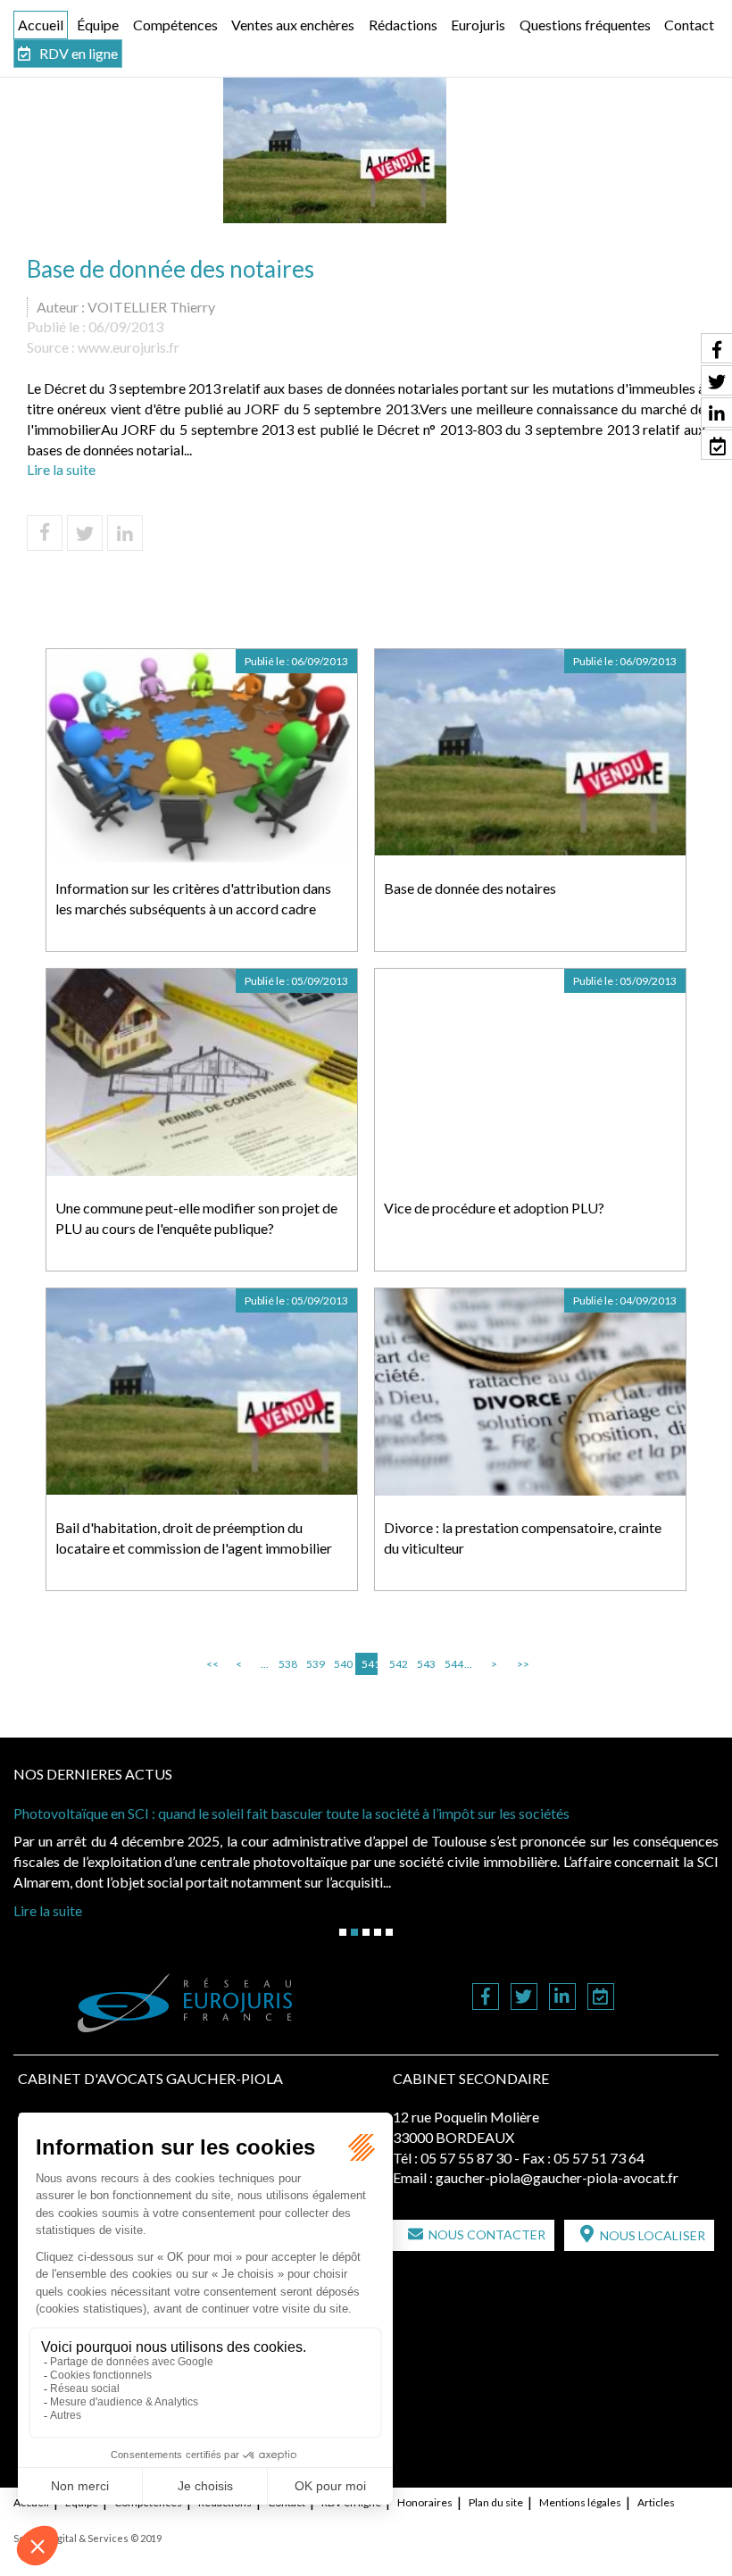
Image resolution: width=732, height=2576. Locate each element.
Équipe (98, 25)
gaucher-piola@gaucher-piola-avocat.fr (557, 2177)
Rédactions (403, 25)
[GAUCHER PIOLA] (186, 2003)
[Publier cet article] (85, 533)
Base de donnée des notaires (470, 888)
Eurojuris (478, 25)
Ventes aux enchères (293, 25)
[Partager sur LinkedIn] (125, 533)
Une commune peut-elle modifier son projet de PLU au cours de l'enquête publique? (196, 1218)
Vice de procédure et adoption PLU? (494, 1208)
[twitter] (524, 1998)
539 (314, 1664)
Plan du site (496, 2502)
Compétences (175, 25)
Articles (656, 2502)
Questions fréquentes (585, 25)
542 (397, 1664)
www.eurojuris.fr (129, 347)
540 (342, 1664)
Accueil (41, 25)
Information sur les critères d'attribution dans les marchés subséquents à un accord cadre (193, 898)
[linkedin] (562, 1998)
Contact (689, 25)
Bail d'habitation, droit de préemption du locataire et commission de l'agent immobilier (194, 1538)
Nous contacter (487, 2234)
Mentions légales (580, 2502)
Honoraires (425, 2502)
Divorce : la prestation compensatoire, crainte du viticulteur (523, 1538)
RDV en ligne (79, 53)
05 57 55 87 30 (466, 2158)
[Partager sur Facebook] (45, 533)
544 (453, 1664)
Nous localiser (653, 2235)
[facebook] (486, 1998)
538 (287, 1664)
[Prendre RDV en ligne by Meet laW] (601, 1998)
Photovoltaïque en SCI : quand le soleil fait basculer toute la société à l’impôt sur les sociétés (291, 1813)
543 (425, 1664)
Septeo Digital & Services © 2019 (87, 2538)
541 (370, 1664)
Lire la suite (61, 469)
